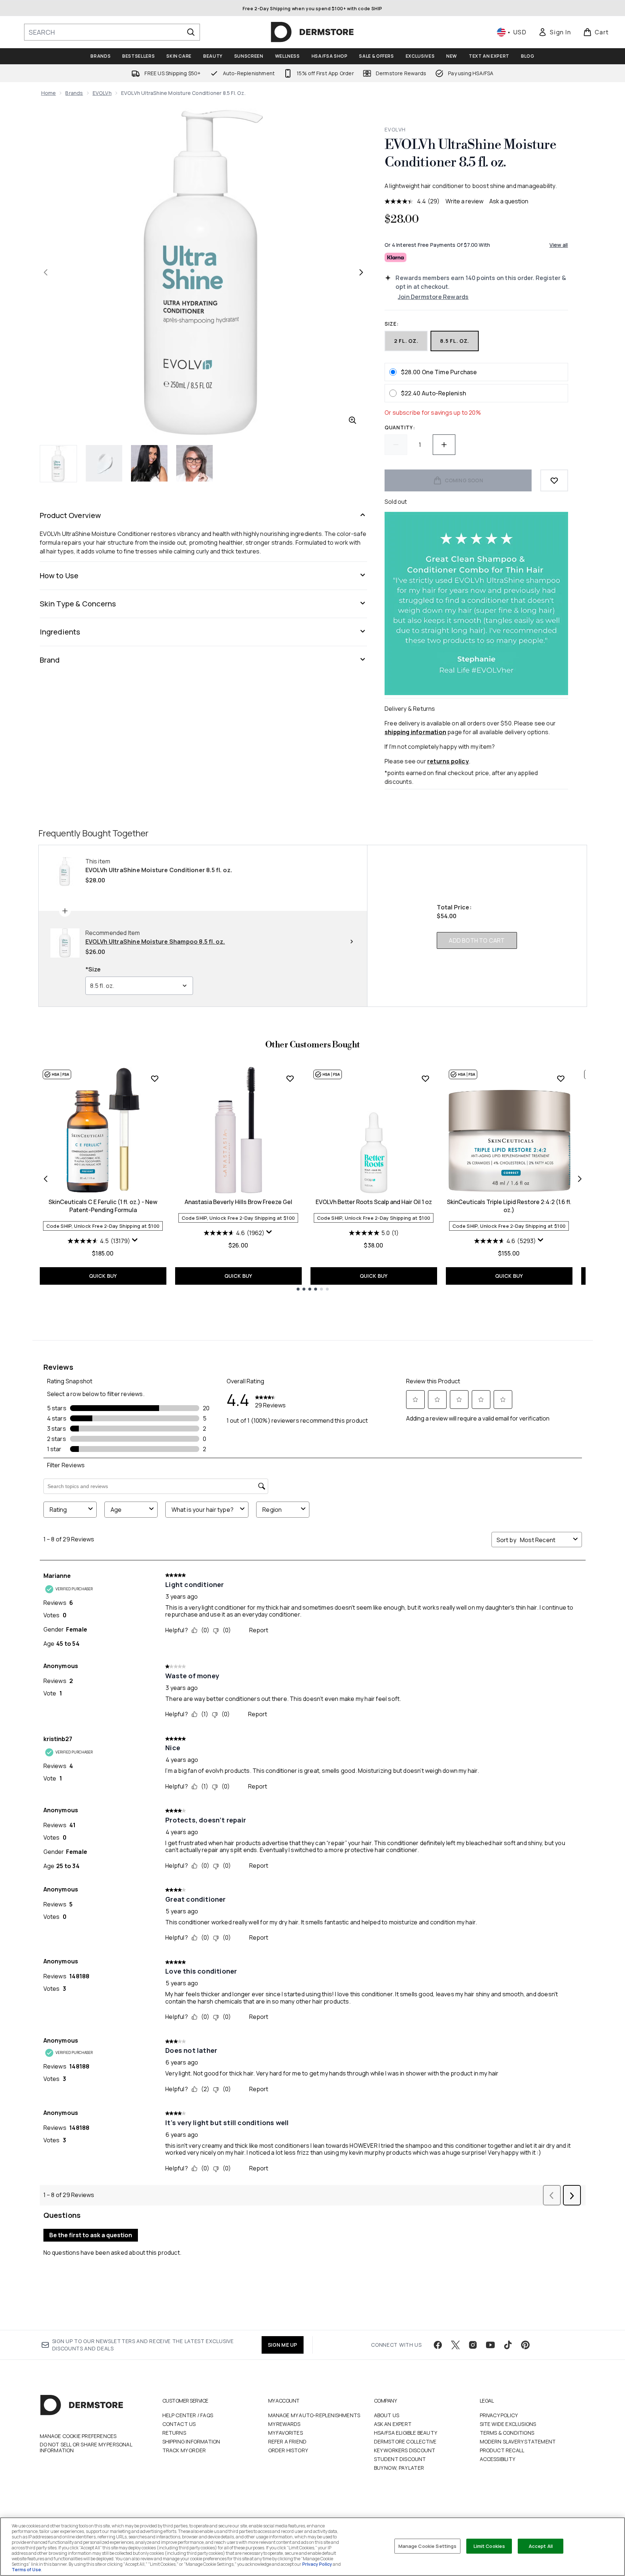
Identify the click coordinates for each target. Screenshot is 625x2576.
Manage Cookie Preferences (78, 2436)
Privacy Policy (499, 2415)
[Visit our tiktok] (508, 2345)
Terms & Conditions (507, 2433)
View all (559, 245)
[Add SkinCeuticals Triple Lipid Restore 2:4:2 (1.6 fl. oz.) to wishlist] (561, 1078)
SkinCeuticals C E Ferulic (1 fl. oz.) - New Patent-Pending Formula (103, 1206)
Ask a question (509, 201)
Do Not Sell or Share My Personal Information (86, 2447)
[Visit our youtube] (490, 2345)
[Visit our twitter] (455, 2345)
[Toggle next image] (361, 272)
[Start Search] (191, 32)
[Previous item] (46, 1179)
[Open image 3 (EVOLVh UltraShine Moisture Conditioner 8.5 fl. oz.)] (149, 463)
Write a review (464, 201)
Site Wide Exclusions (508, 2424)
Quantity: (400, 427)
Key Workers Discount (405, 2450)
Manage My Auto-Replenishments (314, 2415)
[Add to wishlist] (554, 480)
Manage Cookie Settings (428, 2546)
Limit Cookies (489, 2546)
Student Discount (400, 2459)
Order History (288, 2450)
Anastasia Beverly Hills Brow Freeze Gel (238, 1202)
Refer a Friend (288, 2441)
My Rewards (284, 2424)
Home (49, 93)
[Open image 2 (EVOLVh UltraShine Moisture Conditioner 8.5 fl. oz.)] (104, 463)
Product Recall (502, 2450)
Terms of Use (26, 2570)
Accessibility (498, 2459)
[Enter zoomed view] (352, 420)
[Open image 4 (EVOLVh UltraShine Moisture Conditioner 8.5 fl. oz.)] (194, 463)
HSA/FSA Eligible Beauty (406, 2433)
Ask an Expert (393, 2424)
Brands (74, 93)
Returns (174, 2433)
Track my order (184, 2450)
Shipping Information (191, 2441)
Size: (392, 324)
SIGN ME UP (283, 2345)
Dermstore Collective (405, 2441)
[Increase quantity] (444, 445)
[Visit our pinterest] (525, 2345)
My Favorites (286, 2433)
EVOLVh (102, 93)
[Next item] (580, 1179)
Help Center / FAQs (188, 2415)
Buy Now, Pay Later (399, 2468)
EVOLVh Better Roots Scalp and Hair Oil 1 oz (374, 1202)
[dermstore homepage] (312, 32)
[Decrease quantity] (396, 445)
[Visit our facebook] (438, 2345)
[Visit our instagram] (473, 2345)
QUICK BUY (103, 1276)
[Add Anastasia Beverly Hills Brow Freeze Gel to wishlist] (290, 1078)
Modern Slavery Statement (518, 2441)
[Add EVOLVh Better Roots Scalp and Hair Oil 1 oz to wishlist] (425, 1078)
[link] (555, 32)
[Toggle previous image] (46, 272)
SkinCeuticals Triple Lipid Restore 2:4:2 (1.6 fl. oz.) (509, 1206)
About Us (387, 2415)
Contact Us (179, 2424)
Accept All (541, 2546)
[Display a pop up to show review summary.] (135, 1240)
